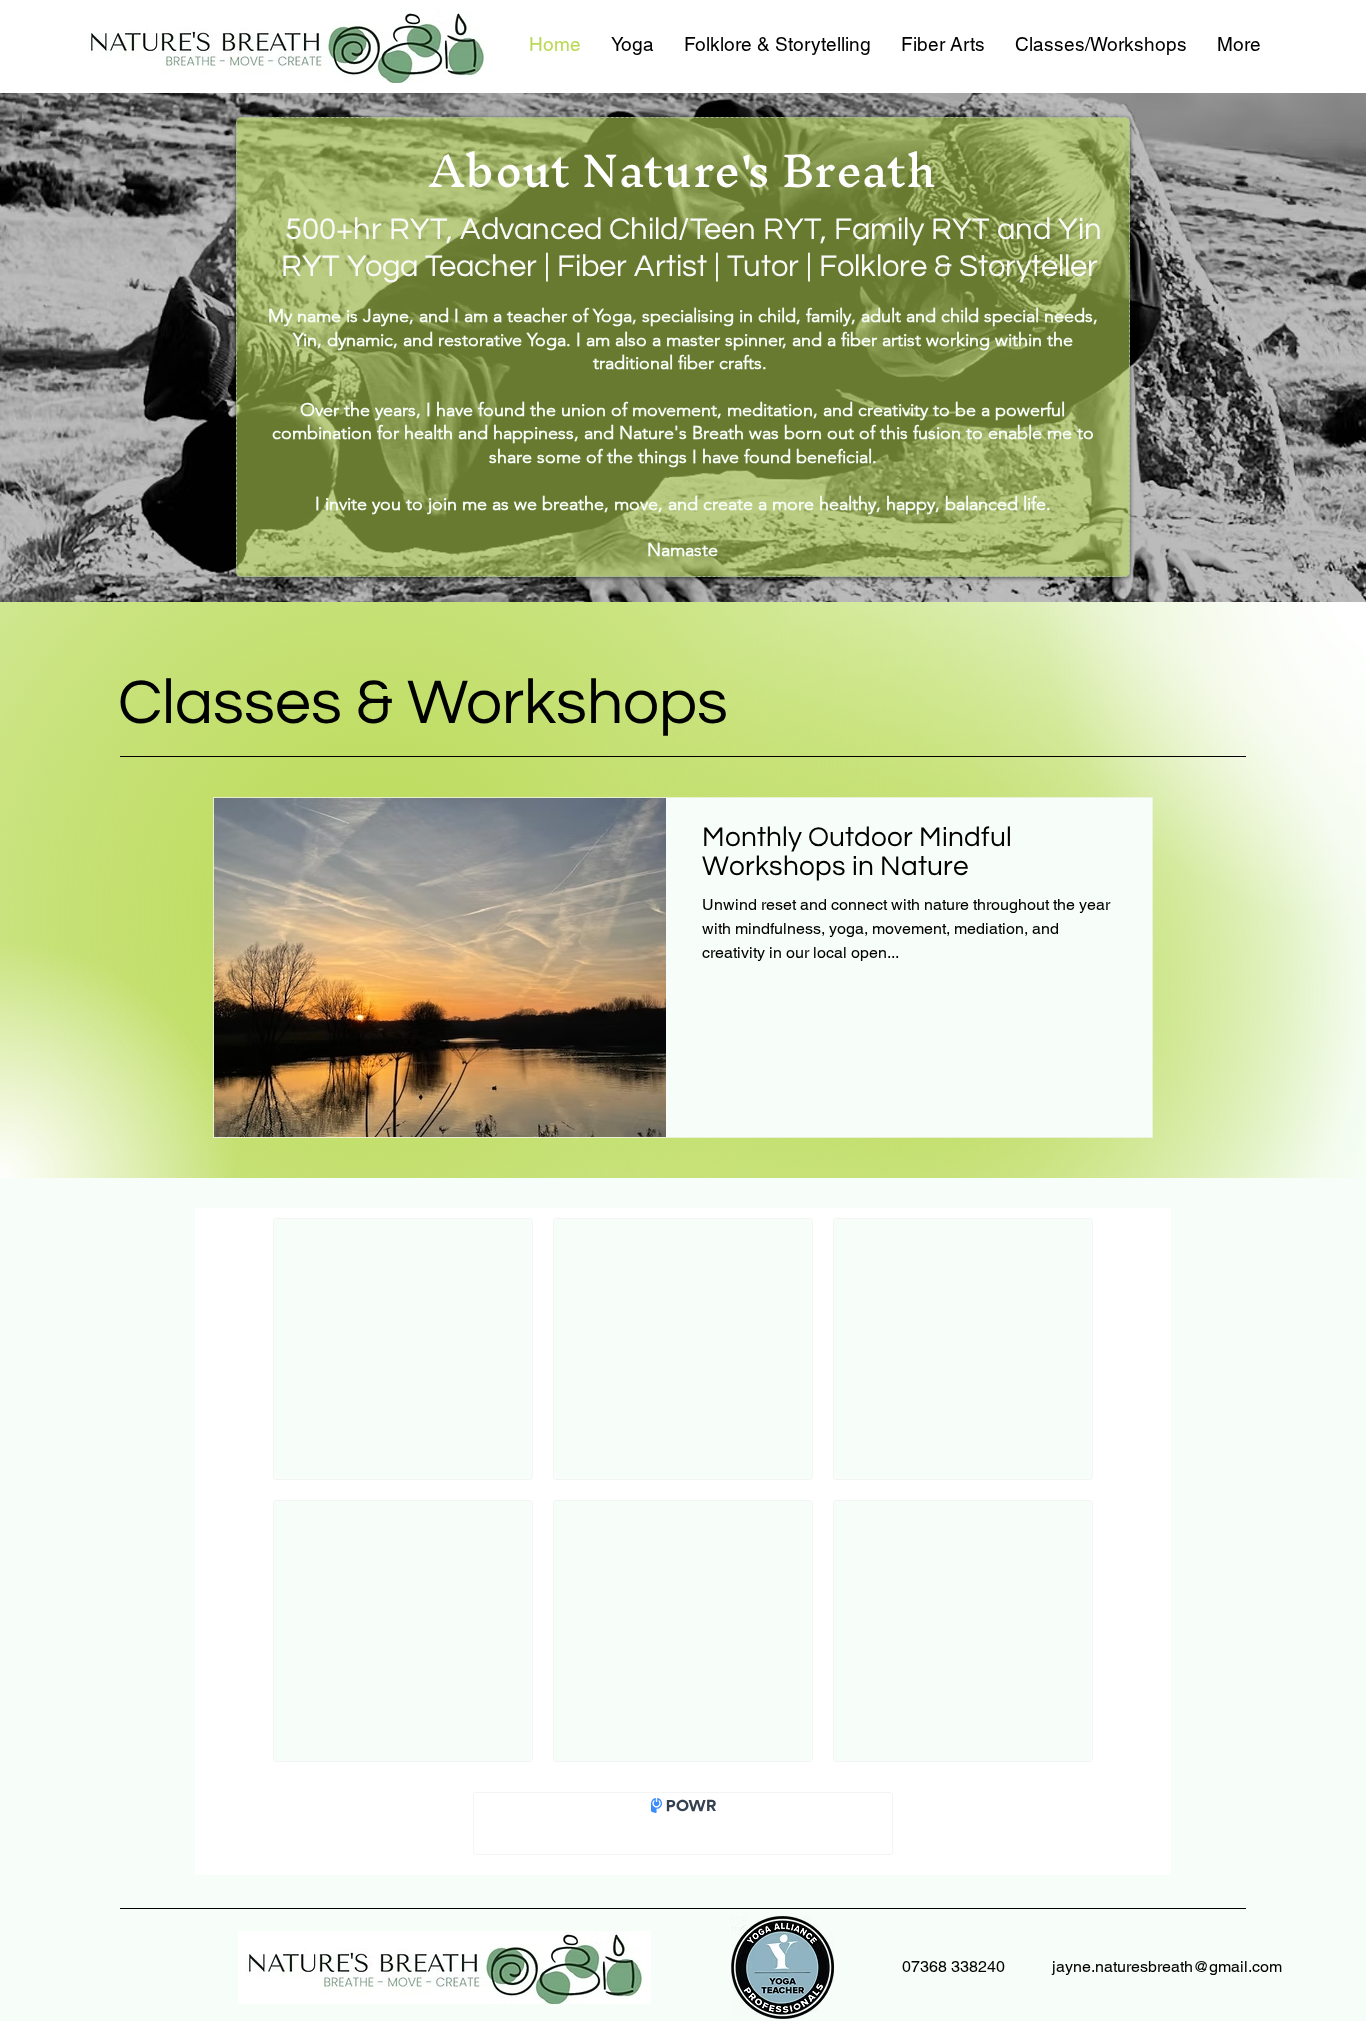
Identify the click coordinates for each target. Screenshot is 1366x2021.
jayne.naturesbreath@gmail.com (1167, 1966)
